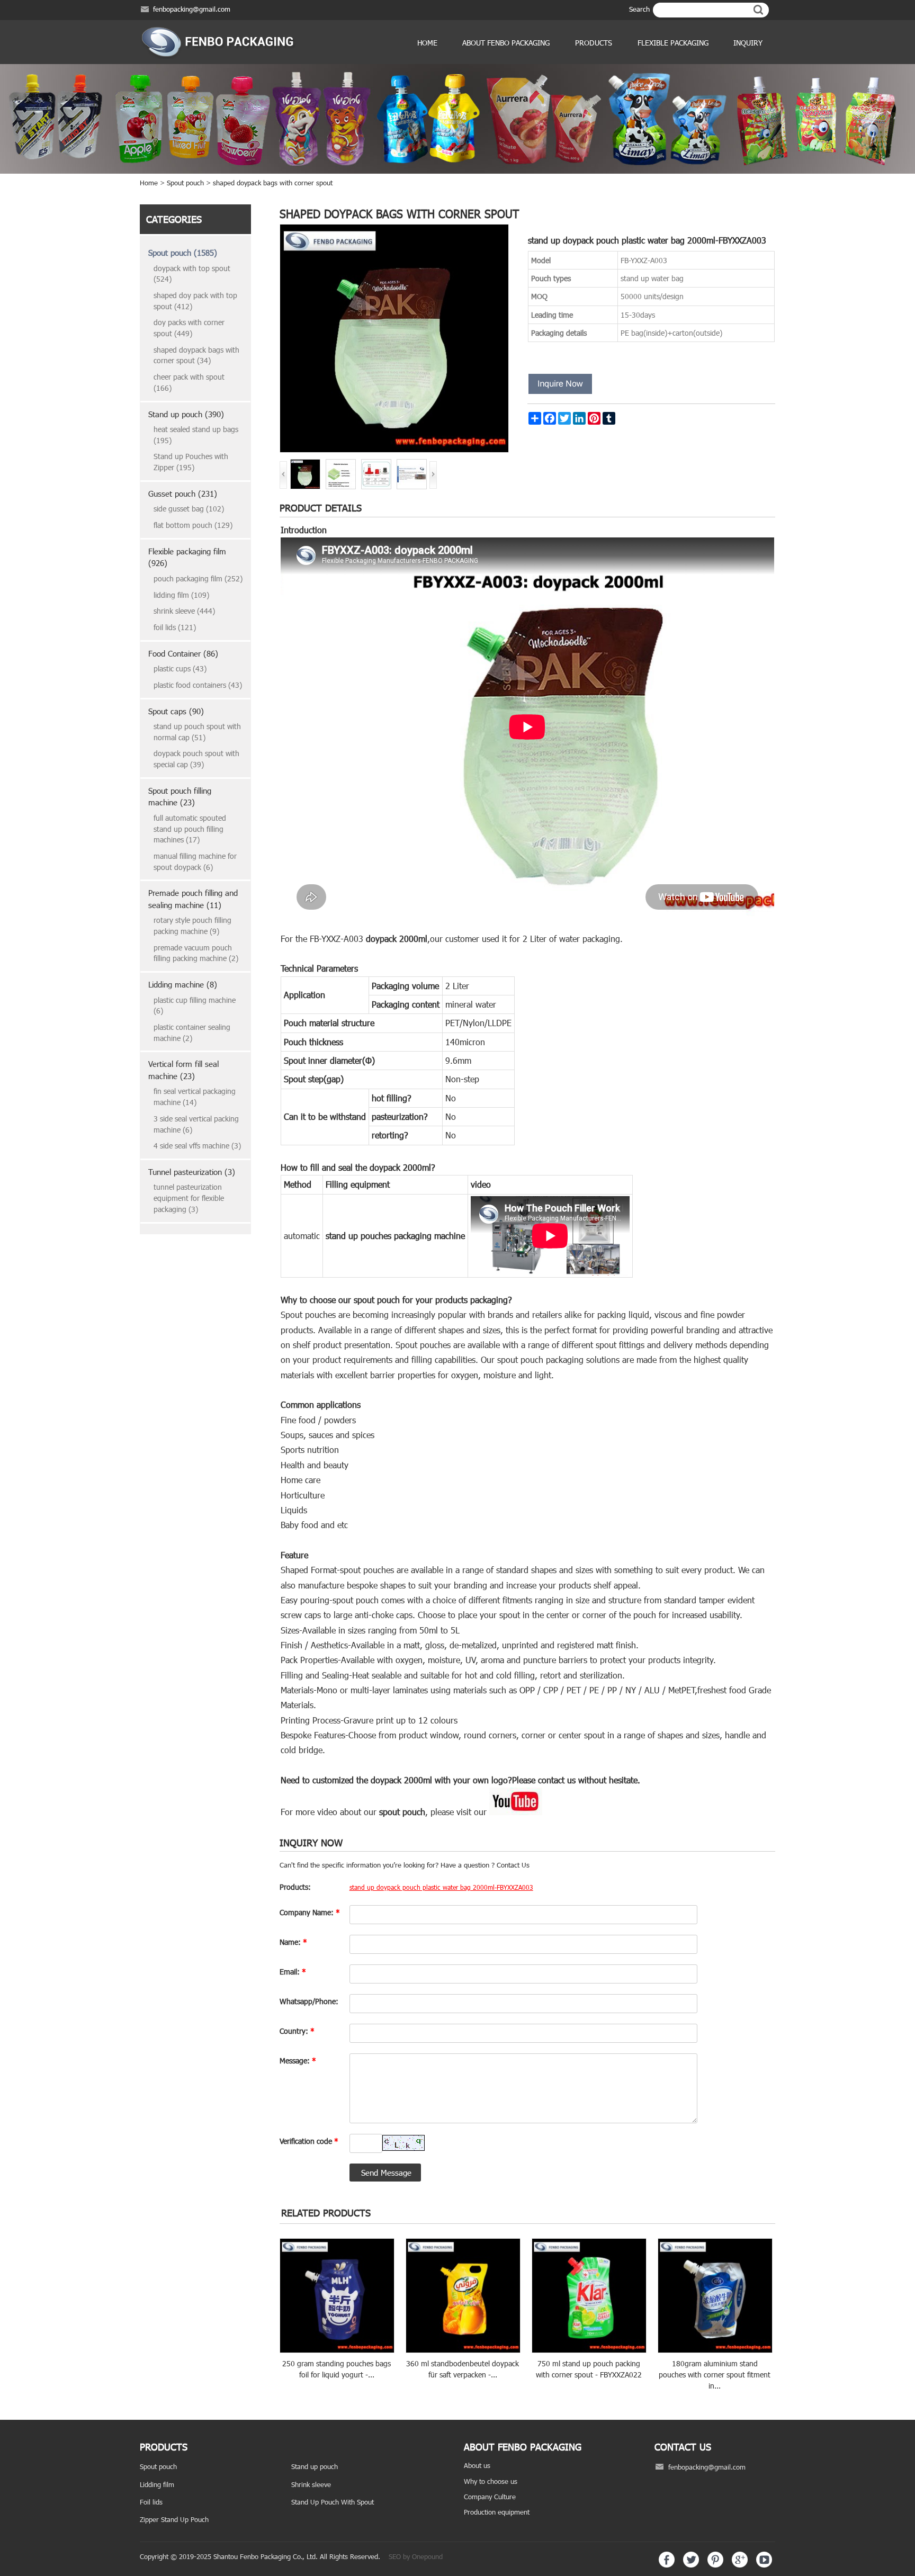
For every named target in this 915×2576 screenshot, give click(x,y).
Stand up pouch (315, 2466)
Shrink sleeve (311, 2484)
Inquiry (748, 43)
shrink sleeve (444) (184, 611)
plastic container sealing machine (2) (192, 1033)
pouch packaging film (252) (198, 578)
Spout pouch (185, 183)
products (594, 43)
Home (427, 43)
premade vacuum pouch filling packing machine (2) (196, 953)
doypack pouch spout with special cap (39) (196, 759)
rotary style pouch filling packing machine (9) (192, 926)
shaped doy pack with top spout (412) (195, 301)
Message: (298, 2061)
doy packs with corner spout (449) (189, 328)
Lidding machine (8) (183, 984)
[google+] (740, 2565)
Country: (297, 2031)
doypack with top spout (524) (192, 274)
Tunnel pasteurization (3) (192, 1172)
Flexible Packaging (673, 43)
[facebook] (667, 2565)
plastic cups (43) (180, 668)
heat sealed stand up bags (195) (196, 435)
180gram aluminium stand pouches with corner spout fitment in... (715, 2374)
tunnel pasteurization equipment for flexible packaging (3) (189, 1198)
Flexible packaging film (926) (187, 557)
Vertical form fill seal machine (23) (183, 1070)
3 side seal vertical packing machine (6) (196, 1124)
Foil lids (151, 2502)
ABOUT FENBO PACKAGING (506, 43)
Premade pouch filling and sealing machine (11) (193, 899)
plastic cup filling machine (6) (195, 1006)
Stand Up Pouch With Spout (333, 2502)
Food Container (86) (183, 653)
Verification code (309, 2141)
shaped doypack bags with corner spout (273, 183)
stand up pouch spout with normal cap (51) (197, 732)
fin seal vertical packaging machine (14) (195, 1097)
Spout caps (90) (176, 711)
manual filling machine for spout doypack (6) (195, 861)
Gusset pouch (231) (183, 493)
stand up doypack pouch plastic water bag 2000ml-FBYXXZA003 (441, 1887)
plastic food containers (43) (198, 685)
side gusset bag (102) (189, 509)
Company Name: (310, 1912)
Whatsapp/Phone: (309, 2001)
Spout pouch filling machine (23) (180, 797)
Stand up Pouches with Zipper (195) (191, 462)
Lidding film (157, 2484)
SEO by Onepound (416, 2556)
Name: (293, 1942)
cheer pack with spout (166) (189, 382)
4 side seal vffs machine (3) (197, 1146)
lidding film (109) (181, 595)
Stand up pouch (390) (186, 414)
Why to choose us (491, 2481)
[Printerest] (715, 2565)
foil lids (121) (175, 627)
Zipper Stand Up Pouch (174, 2519)
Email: (293, 1972)
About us (477, 2465)
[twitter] (691, 2565)
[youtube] (764, 2565)
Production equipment (497, 2512)
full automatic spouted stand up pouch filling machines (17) (190, 829)
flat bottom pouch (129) (193, 525)
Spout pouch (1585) (183, 253)
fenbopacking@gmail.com (192, 9)
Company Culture (490, 2497)
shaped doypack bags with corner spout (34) (196, 355)
